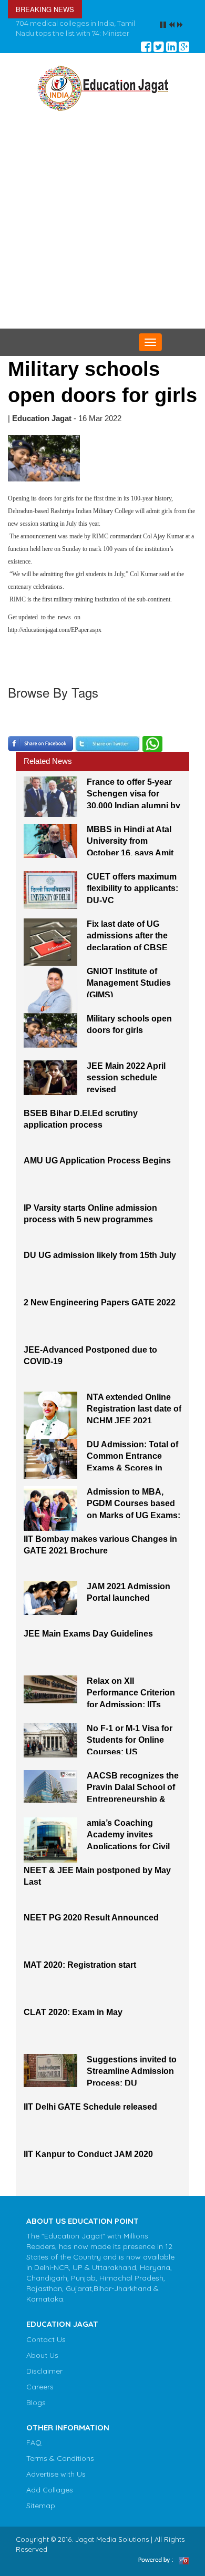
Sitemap (41, 2516)
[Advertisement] (102, 231)
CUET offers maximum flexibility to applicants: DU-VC (132, 897)
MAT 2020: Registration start (80, 1974)
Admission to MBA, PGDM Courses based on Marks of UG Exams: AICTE (134, 1512)
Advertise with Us (56, 2484)
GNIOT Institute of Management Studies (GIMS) (129, 991)
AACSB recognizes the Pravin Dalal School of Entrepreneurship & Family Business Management (133, 1796)
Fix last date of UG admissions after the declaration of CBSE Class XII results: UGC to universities (131, 944)
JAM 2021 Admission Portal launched (129, 1602)
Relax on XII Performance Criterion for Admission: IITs (131, 1701)
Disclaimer (44, 2380)
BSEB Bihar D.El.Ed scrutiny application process (81, 1129)
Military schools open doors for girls (129, 1034)
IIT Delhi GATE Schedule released (90, 2116)
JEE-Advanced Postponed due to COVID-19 (90, 1365)
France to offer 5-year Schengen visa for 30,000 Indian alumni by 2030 (134, 802)
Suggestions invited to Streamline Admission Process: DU (132, 2080)
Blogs (36, 2412)
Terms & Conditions (60, 2468)
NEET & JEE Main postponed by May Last (97, 1886)
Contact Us (46, 2349)
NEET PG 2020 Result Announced (91, 1927)
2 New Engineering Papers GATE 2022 (100, 1312)
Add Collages (50, 2500)
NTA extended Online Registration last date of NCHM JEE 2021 (134, 1417)
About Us (42, 2365)
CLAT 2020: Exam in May (73, 2022)
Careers (40, 2396)
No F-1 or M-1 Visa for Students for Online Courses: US (130, 1749)
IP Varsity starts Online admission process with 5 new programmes (90, 1223)
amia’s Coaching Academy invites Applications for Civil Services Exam (128, 1843)
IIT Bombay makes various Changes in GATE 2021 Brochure (100, 1555)
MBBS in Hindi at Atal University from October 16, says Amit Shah (130, 850)
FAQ (34, 2452)
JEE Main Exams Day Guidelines (88, 1643)
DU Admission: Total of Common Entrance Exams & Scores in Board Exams (132, 1465)
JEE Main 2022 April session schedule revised (126, 1086)
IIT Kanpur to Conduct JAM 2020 (88, 2164)
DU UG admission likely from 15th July (100, 1265)
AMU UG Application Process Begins (97, 1170)
